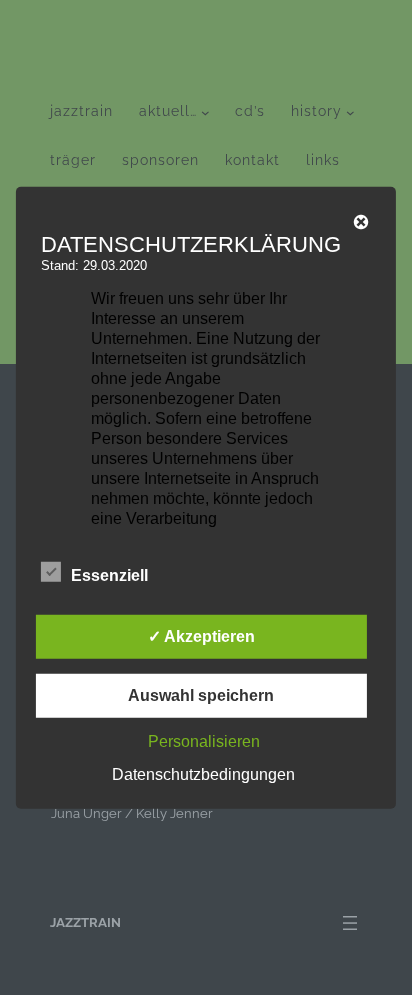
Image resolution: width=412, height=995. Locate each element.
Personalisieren (204, 741)
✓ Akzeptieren (201, 636)
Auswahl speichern (201, 695)
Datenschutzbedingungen (203, 774)
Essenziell (109, 575)
